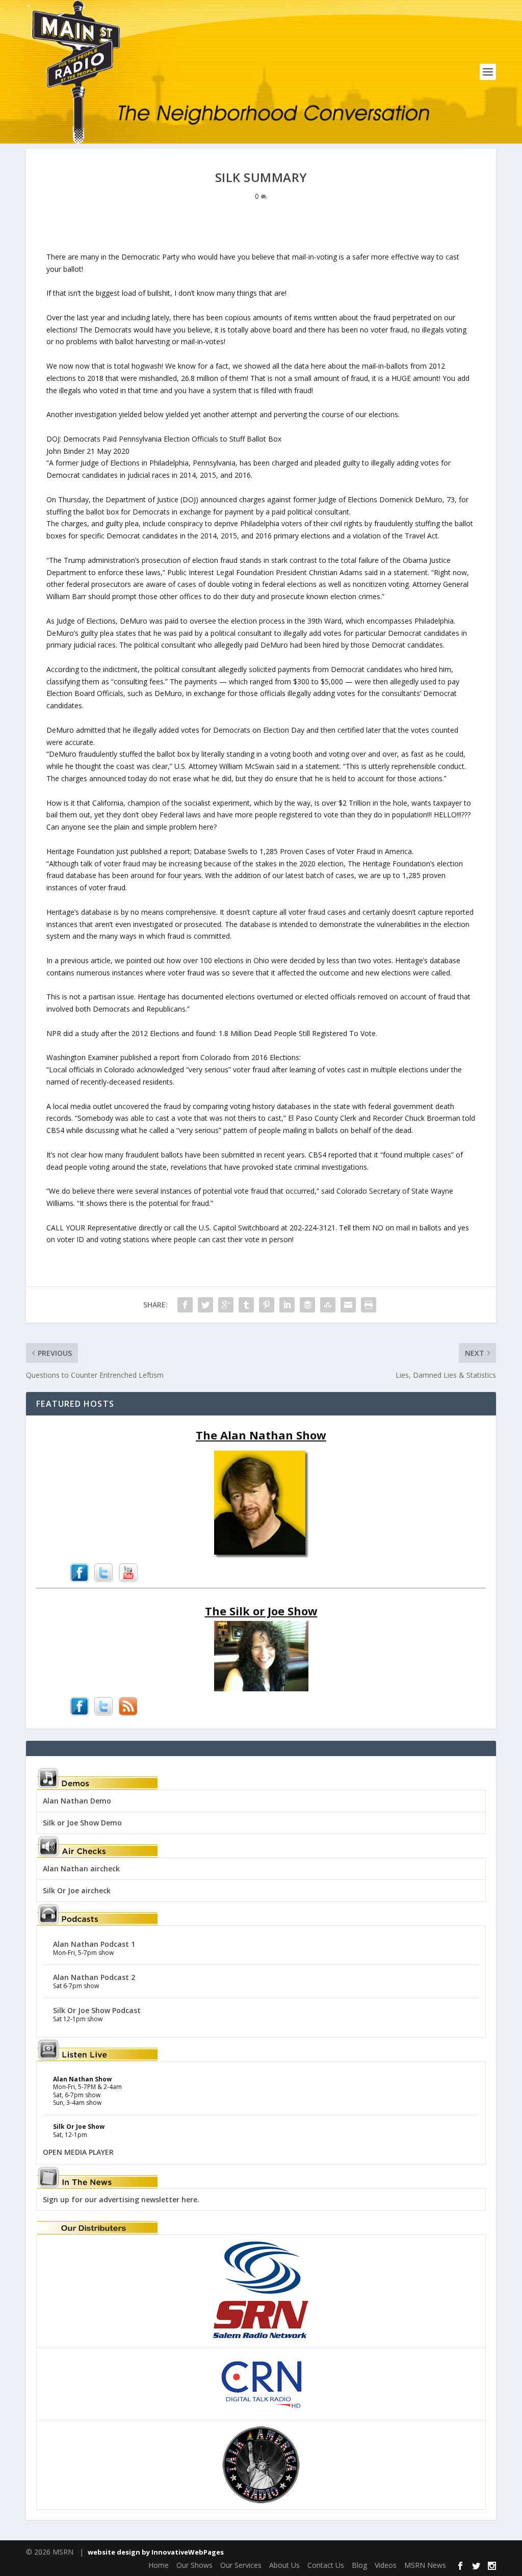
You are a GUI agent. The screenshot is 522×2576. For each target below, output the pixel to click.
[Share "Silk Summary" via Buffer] (307, 1305)
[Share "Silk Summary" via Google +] (226, 1305)
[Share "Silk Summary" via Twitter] (205, 1305)
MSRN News (425, 2565)
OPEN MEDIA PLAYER (78, 2152)
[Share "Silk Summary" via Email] (348, 1305)
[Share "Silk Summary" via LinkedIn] (287, 1305)
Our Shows (194, 2565)
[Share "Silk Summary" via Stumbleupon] (328, 1305)
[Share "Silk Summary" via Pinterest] (267, 1305)
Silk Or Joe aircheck (77, 1890)
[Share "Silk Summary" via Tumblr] (246, 1305)
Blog (359, 2565)
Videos (386, 2565)
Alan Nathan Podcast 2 (94, 1977)
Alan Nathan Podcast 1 (94, 1944)
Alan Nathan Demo (77, 1801)
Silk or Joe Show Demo (82, 1823)
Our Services (241, 2565)
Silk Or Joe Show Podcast (97, 2010)
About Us (284, 2565)
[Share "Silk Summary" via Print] (369, 1305)
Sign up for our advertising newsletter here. (121, 2199)
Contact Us (326, 2565)
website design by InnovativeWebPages (156, 2552)
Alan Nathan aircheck (81, 1869)
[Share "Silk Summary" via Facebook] (185, 1305)
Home (159, 2565)
